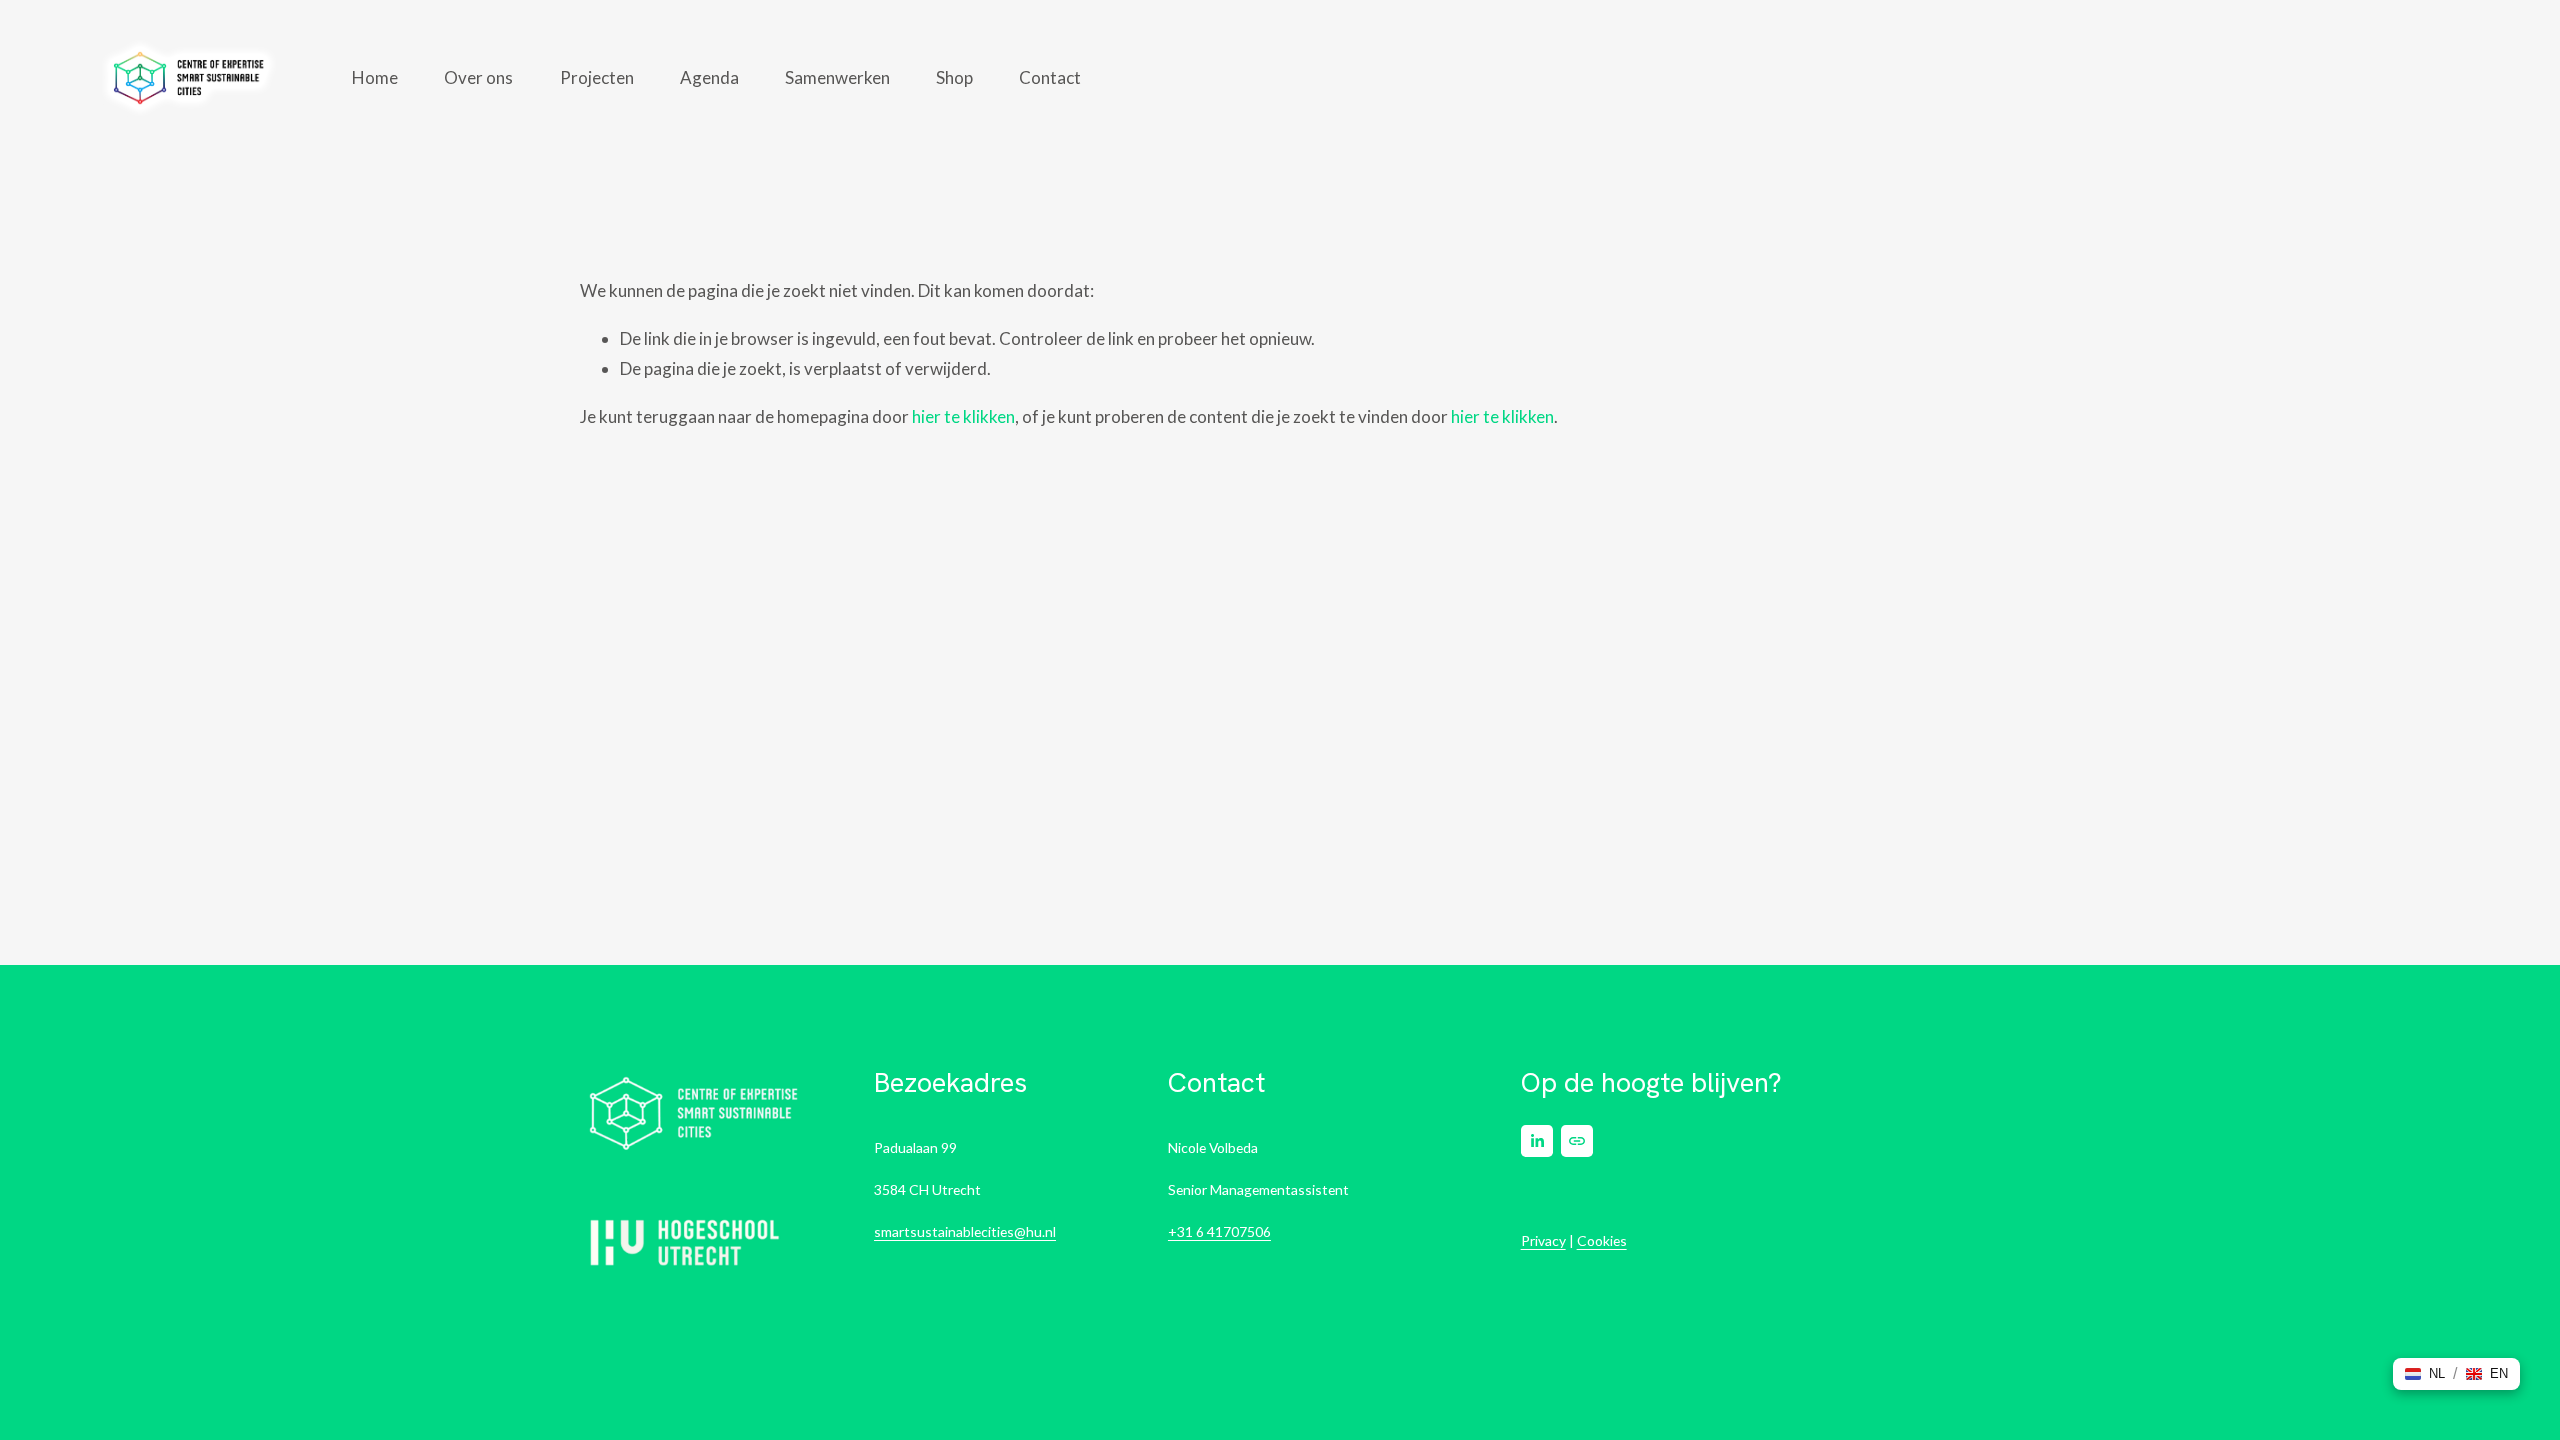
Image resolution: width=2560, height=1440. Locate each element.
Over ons (478, 77)
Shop (954, 77)
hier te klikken (963, 416)
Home (375, 77)
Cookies (1602, 1240)
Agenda (709, 77)
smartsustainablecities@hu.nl (965, 1231)
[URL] (1577, 1141)
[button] (2425, 1374)
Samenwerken (837, 77)
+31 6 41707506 (1219, 1231)
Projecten (597, 77)
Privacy (1543, 1240)
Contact (1050, 77)
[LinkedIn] (1537, 1141)
